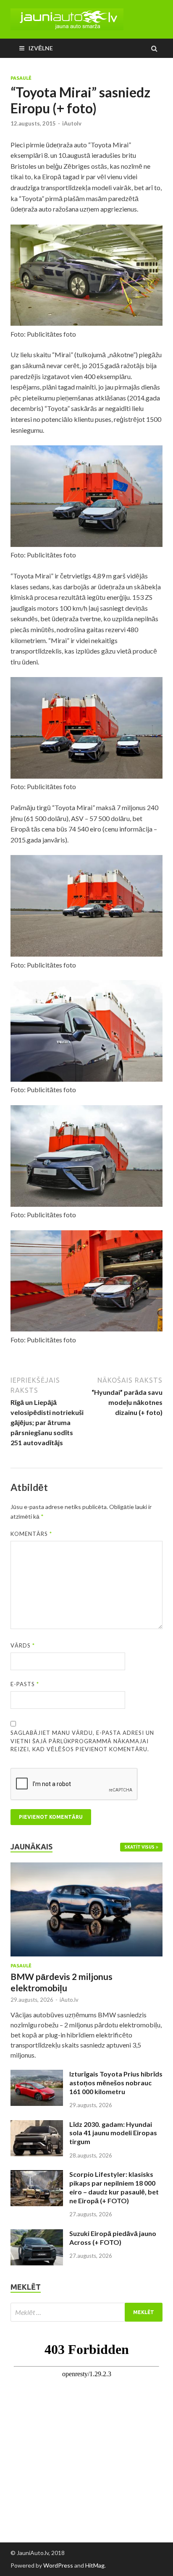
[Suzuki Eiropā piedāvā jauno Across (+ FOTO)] (37, 2234)
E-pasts (25, 1684)
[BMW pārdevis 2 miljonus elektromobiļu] (86, 1867)
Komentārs (31, 1534)
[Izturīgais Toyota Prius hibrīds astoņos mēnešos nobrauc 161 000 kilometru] (37, 2075)
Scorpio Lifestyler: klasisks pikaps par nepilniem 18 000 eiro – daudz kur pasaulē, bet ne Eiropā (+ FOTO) (114, 2187)
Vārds (23, 1645)
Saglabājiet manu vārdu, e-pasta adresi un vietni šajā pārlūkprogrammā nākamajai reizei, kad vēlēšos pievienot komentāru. (82, 1741)
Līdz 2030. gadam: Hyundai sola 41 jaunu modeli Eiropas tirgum (113, 2133)
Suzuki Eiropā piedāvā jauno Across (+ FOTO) (113, 2238)
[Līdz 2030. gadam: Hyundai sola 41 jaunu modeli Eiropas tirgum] (37, 2125)
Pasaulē (21, 78)
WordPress (58, 2565)
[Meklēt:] (86, 2312)
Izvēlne (41, 48)
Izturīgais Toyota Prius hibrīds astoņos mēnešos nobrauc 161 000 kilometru (116, 2083)
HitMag (95, 2565)
